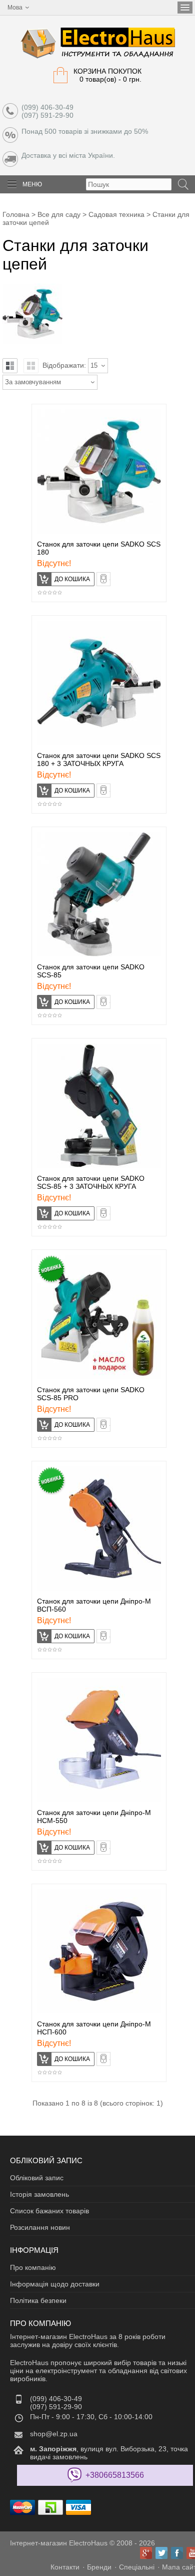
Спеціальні (137, 2567)
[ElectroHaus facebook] (177, 2553)
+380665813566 (115, 2475)
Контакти (65, 2567)
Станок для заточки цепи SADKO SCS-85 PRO (91, 1394)
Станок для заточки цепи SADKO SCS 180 (99, 548)
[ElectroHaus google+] (146, 2553)
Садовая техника (116, 214)
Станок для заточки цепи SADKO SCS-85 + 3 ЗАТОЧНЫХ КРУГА (91, 1182)
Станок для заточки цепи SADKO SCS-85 (91, 971)
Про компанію (33, 2267)
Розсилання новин (40, 2227)
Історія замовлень (39, 2194)
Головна (16, 214)
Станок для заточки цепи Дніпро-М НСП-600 (94, 2028)
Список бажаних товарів (49, 2211)
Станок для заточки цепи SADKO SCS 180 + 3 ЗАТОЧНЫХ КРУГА (99, 759)
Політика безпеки (38, 2300)
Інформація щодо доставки (55, 2284)
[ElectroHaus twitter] (161, 2553)
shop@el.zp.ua (54, 2434)
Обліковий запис (37, 2178)
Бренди (99, 2567)
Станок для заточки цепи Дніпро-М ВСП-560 (94, 1605)
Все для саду (59, 214)
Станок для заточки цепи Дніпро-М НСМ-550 (94, 1817)
